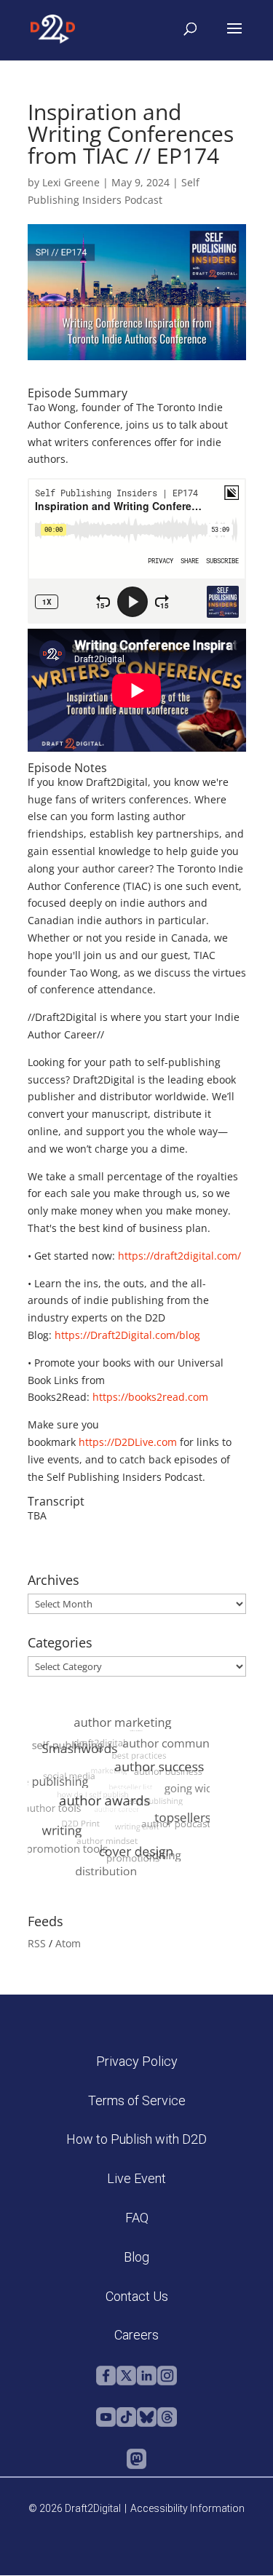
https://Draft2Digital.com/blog (127, 1335)
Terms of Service (137, 2100)
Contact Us (137, 2296)
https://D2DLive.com (128, 1442)
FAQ (137, 2218)
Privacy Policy (137, 2061)
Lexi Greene (71, 182)
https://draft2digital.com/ (179, 1256)
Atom (68, 1943)
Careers (136, 2335)
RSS (37, 1943)
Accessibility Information (187, 2508)
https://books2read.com (150, 1397)
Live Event (136, 2178)
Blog (136, 2257)
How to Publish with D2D (136, 2139)
